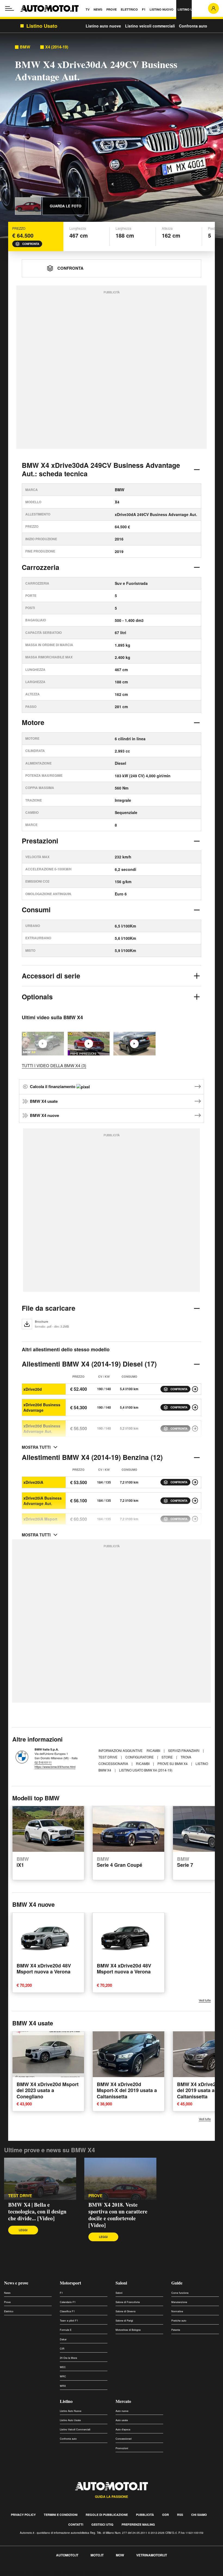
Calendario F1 (68, 2302)
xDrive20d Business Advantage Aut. (42, 1429)
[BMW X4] (134, 1044)
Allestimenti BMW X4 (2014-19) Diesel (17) (89, 1364)
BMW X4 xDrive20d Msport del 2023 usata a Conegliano (48, 2090)
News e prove (16, 2283)
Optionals (37, 997)
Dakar (63, 2339)
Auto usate (122, 2420)
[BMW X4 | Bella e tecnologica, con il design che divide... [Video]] (40, 2179)
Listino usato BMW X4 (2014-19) (146, 1770)
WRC (63, 2376)
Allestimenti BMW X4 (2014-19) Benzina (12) (92, 1457)
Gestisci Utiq (102, 2524)
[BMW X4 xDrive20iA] (195, 1482)
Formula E (66, 2330)
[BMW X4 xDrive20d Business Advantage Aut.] (195, 1429)
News (7, 2293)
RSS (180, 2515)
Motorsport (70, 2283)
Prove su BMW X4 (173, 1763)
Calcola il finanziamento (53, 1086)
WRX (63, 2386)
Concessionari (124, 2439)
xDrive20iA (33, 1482)
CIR (62, 2349)
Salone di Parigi (124, 2321)
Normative (177, 2311)
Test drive (20, 2196)
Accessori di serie (51, 976)
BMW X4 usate (44, 1101)
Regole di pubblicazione (107, 2515)
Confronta (31, 244)
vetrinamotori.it (152, 2555)
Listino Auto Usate (70, 2420)
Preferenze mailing (138, 2524)
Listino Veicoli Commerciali (75, 2429)
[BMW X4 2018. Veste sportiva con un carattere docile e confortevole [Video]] (89, 1044)
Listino (66, 2401)
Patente (176, 2330)
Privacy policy (23, 2515)
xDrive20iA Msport (40, 1519)
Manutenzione (179, 2302)
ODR (165, 2515)
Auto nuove (122, 2411)
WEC (63, 2367)
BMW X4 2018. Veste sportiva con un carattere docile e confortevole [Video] (118, 2215)
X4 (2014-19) (57, 47)
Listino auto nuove (103, 26)
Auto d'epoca (123, 2429)
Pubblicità (145, 2515)
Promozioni (122, 2448)
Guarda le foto (66, 206)
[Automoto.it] (49, 8)
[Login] (213, 8)
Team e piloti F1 (69, 2321)
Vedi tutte (205, 2000)
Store (168, 1757)
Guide (177, 2283)
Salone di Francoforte (128, 2302)
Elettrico (9, 2311)
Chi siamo (199, 2515)
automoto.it (67, 2555)
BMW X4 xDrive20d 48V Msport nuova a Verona (44, 1968)
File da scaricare (49, 1308)
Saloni (121, 2283)
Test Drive (108, 1757)
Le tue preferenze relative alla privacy (85, 2573)
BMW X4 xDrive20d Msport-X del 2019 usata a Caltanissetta (127, 2090)
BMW (25, 47)
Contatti (76, 2524)
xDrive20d (33, 1389)
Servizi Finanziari (184, 1750)
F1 (61, 2293)
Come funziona (180, 2293)
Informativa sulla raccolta (24, 2573)
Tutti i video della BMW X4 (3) (54, 1065)
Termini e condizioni (61, 2515)
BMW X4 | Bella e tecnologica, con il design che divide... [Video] (37, 2211)
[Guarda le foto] (28, 206)
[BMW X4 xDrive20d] (195, 1389)
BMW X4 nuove (44, 1115)
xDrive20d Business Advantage (42, 1407)
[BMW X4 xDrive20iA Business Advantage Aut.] (195, 1501)
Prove (7, 2302)
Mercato (123, 2401)
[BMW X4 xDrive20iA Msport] (195, 1519)
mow (120, 2555)
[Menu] (10, 8)
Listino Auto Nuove (71, 2411)
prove (95, 2196)
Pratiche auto (179, 2321)
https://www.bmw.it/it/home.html (55, 1767)
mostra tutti (36, 1447)
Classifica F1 (67, 2311)
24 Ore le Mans (69, 2358)
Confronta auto (193, 26)
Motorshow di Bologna (128, 2330)
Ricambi (154, 1750)
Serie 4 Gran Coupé (120, 1862)
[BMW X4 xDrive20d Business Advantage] (195, 1407)
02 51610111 (43, 1762)
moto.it (97, 2555)
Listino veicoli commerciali (150, 26)
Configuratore (140, 1757)
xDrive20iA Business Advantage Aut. (43, 1501)
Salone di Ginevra (126, 2311)
